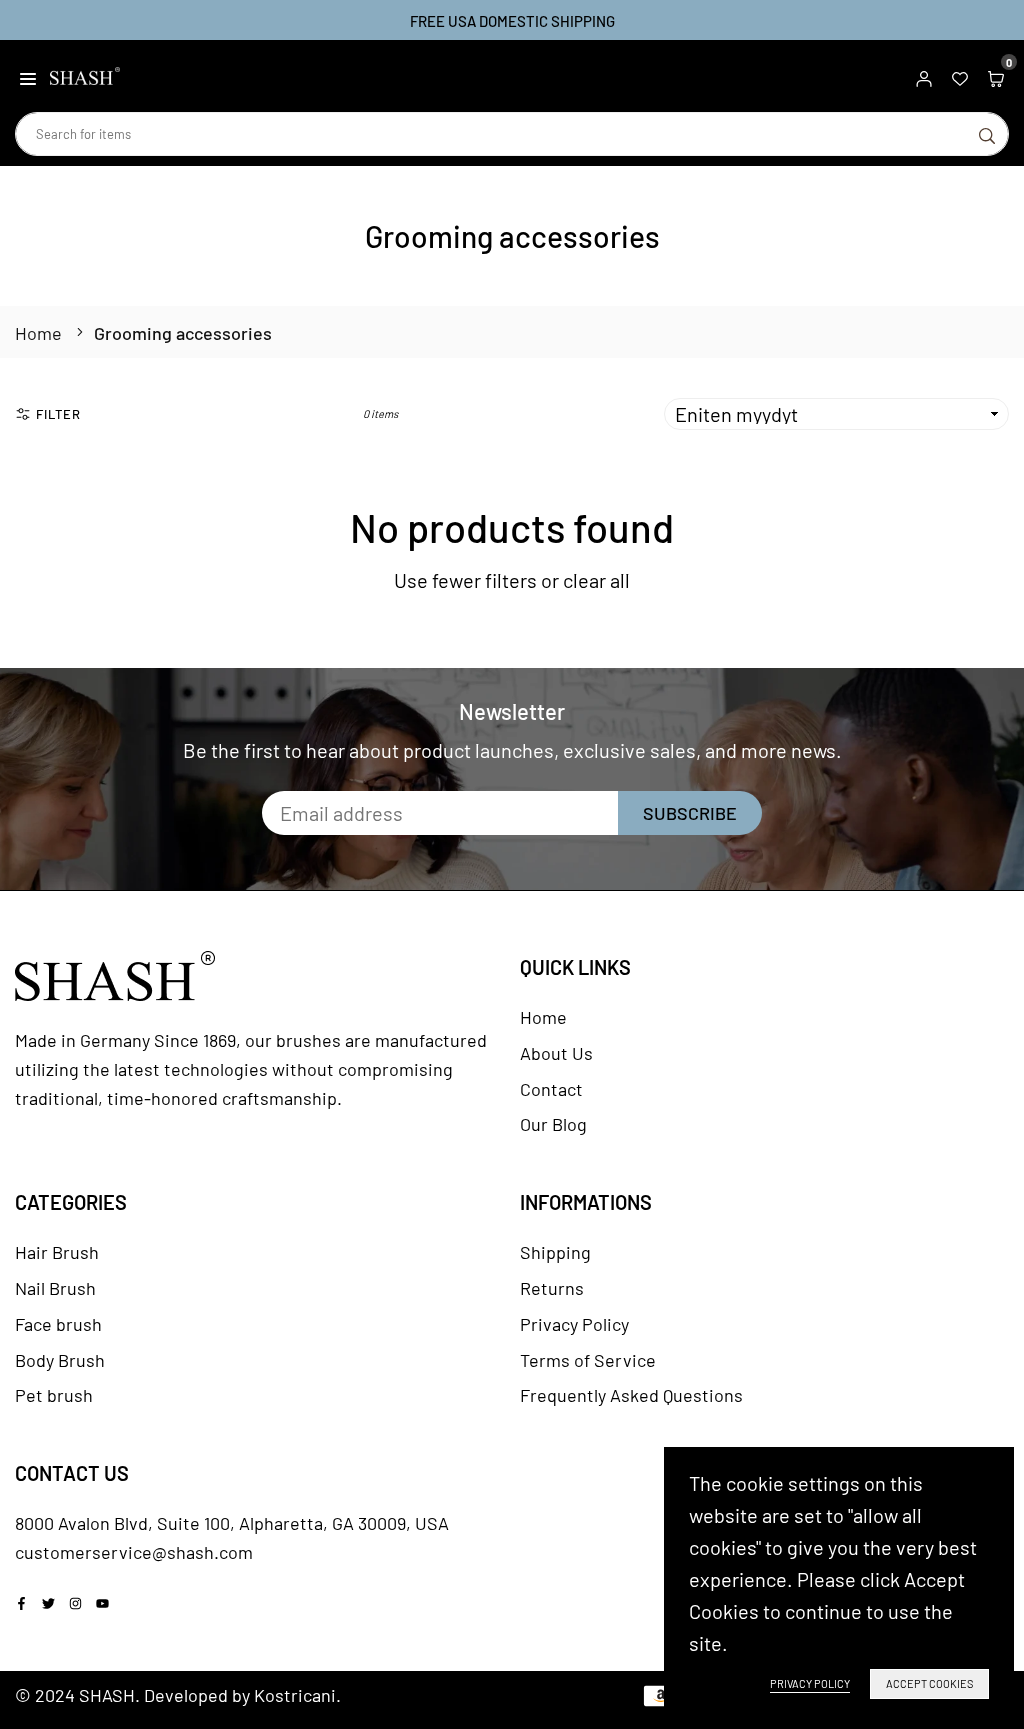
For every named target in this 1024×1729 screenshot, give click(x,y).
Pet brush (54, 1395)
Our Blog (553, 1124)
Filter (58, 414)
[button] (28, 76)
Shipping (555, 1252)
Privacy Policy (574, 1324)
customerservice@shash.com (134, 1552)
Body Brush (60, 1360)
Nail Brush (55, 1288)
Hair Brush (57, 1252)
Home (38, 333)
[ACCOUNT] (924, 76)
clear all (596, 580)
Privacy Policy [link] (810, 1683)
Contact (551, 1089)
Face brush (58, 1324)
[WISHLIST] (960, 76)
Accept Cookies (929, 1683)
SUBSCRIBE (690, 813)
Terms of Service (588, 1360)
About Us (556, 1053)
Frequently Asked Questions (631, 1395)
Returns (552, 1288)
